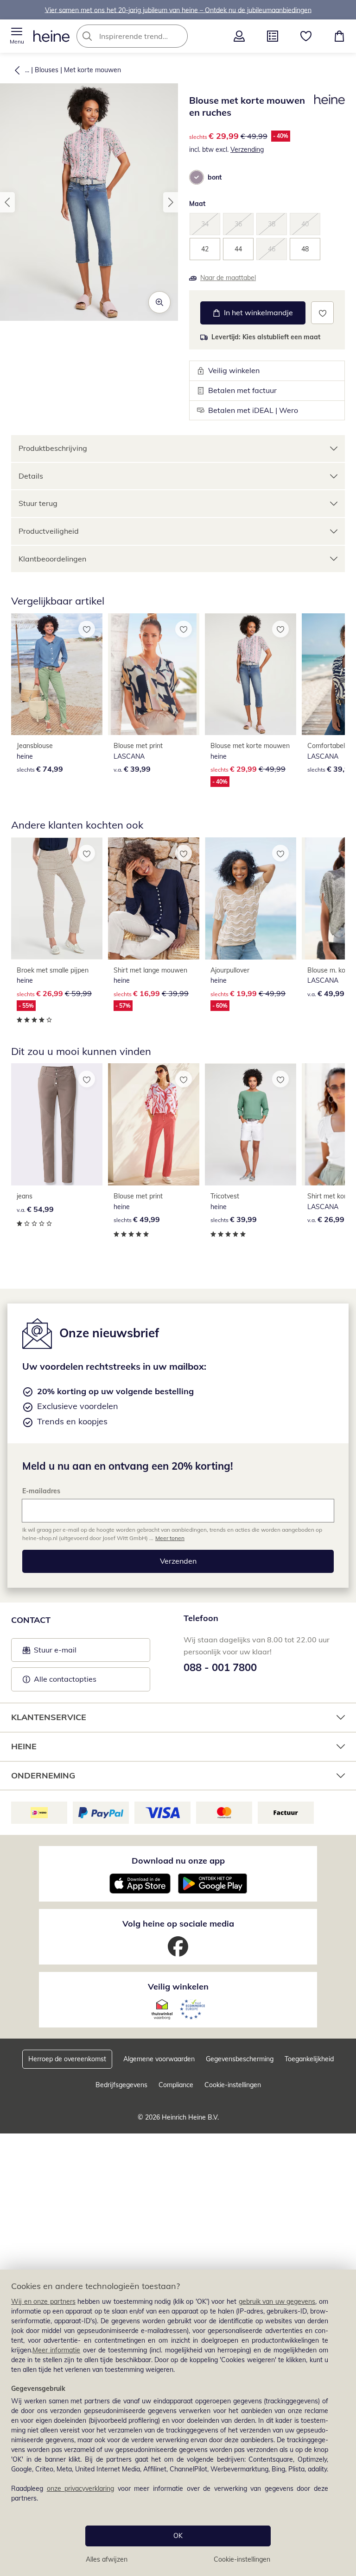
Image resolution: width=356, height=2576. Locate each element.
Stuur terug (38, 503)
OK (178, 2536)
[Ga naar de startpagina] (51, 36)
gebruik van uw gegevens (277, 2302)
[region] (178, 2423)
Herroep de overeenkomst (67, 2059)
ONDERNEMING (43, 1775)
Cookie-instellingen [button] (233, 2085)
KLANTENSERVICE (49, 1717)
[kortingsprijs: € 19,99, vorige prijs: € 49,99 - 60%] (251, 898)
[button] (17, 36)
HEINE (24, 1746)
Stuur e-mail (55, 1653)
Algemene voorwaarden (159, 2059)
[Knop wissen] (178, 36)
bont (215, 177)
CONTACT (31, 1620)
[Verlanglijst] (306, 36)
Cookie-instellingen (242, 2559)
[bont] (197, 177)
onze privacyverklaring (81, 2489)
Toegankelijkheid (309, 2059)
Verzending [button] (247, 150)
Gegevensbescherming (240, 2059)
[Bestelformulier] (273, 36)
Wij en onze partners (43, 2302)
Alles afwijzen (107, 2559)
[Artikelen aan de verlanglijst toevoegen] (322, 313)
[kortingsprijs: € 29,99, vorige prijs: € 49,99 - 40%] (251, 674)
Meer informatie (56, 2350)
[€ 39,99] (154, 674)
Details (31, 476)
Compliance (176, 2085)
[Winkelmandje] (339, 36)
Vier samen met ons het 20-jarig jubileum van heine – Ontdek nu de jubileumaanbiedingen (178, 10)
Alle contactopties (65, 1679)
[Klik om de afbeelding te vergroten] (159, 302)
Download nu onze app (178, 1861)
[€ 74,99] (57, 674)
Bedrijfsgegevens (121, 2085)
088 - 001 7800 (220, 1667)
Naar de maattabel (228, 278)
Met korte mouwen (92, 70)
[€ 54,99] (57, 1124)
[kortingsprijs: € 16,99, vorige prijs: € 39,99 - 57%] (154, 898)
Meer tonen (170, 1538)
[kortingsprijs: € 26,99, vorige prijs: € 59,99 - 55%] (57, 898)
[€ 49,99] (154, 1124)
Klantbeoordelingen (52, 559)
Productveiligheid (49, 531)
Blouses (47, 70)
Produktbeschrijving (53, 448)
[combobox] (146, 36)
